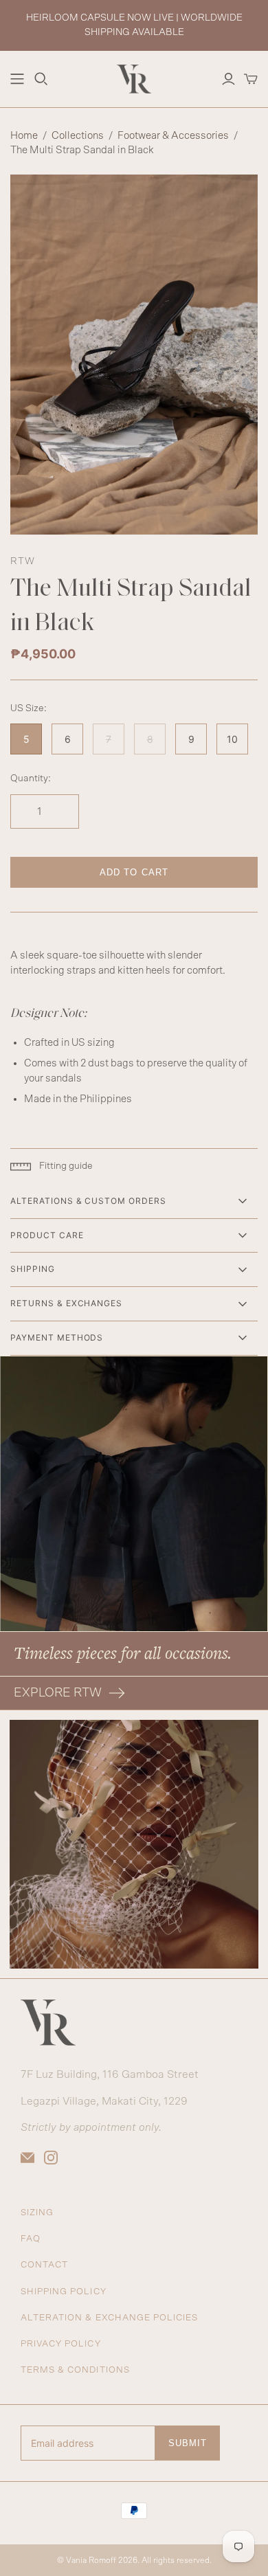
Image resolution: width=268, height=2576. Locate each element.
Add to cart (134, 872)
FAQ (31, 2239)
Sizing (37, 2213)
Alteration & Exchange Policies (109, 2318)
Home (24, 136)
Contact (44, 2265)
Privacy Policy (61, 2344)
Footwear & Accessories (173, 136)
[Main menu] (17, 79)
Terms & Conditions (75, 2370)
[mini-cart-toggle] (251, 79)
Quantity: (31, 779)
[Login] (228, 79)
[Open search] (41, 79)
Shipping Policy (64, 2292)
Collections (78, 136)
